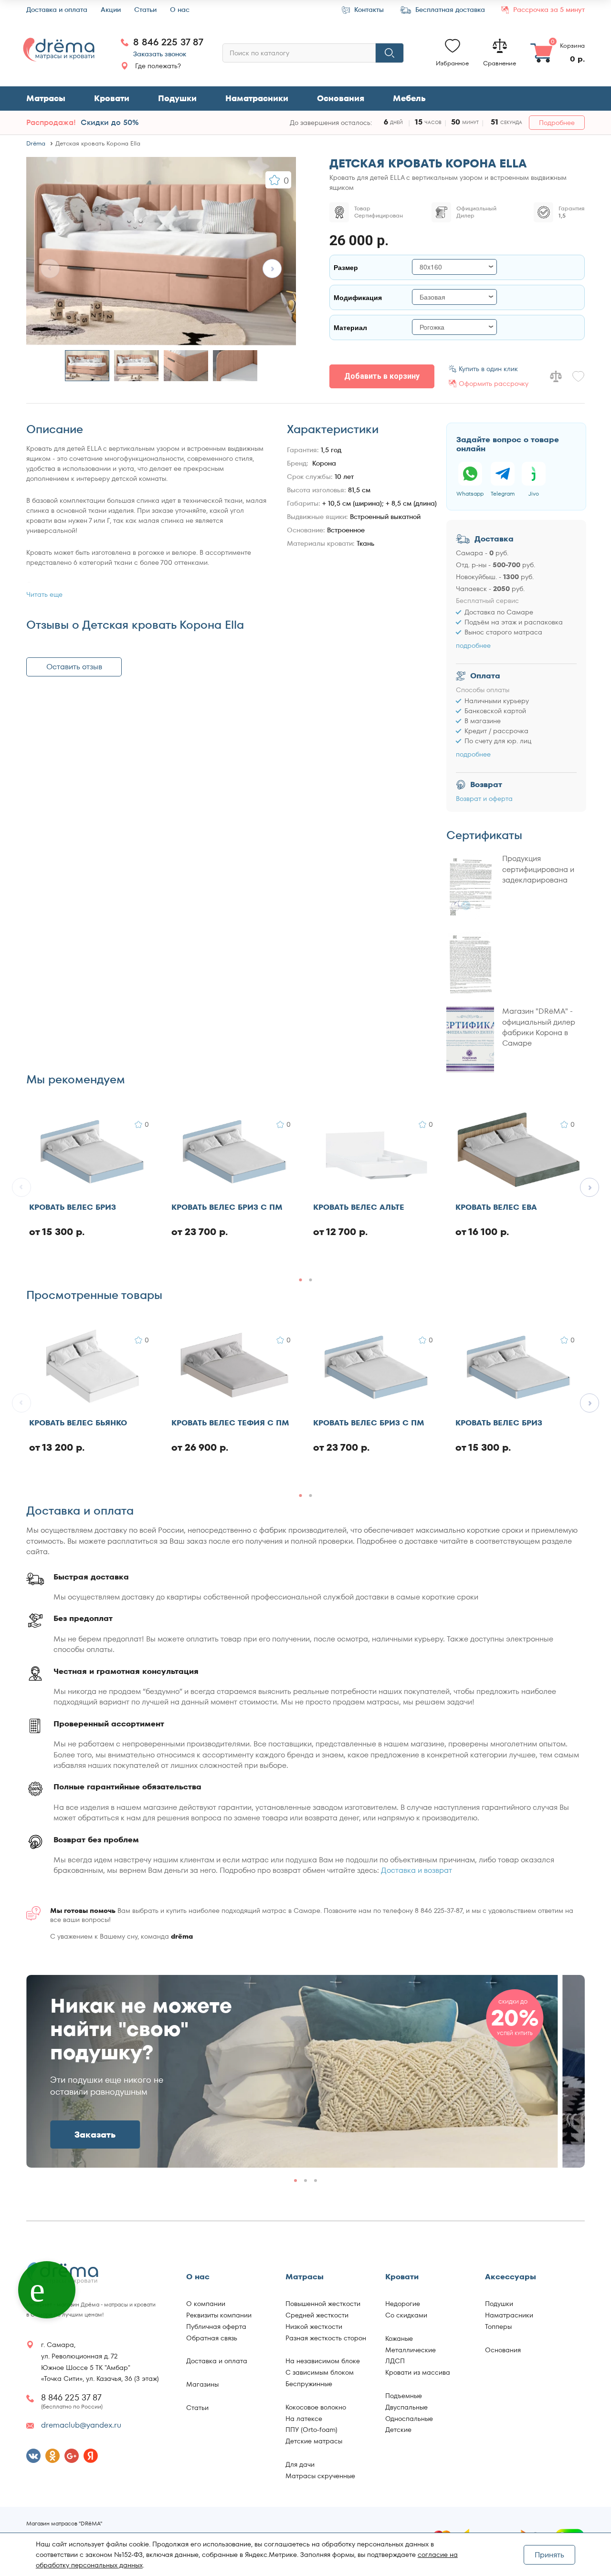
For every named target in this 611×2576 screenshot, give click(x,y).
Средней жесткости (317, 2315)
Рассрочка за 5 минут (548, 10)
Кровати (112, 98)
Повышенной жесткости (323, 2304)
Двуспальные (406, 2407)
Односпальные (409, 2419)
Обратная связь (212, 2338)
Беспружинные (309, 2384)
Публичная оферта (216, 2327)
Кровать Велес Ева (496, 1208)
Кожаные (399, 2338)
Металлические (411, 2350)
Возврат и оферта (484, 799)
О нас (180, 10)
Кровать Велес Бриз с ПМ (227, 1208)
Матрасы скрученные (320, 2476)
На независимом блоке (323, 2361)
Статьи (145, 10)
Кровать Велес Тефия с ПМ (230, 1423)
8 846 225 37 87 (168, 42)
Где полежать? (158, 66)
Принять (549, 2555)
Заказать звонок (160, 54)
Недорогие (403, 2304)
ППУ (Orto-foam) (311, 2430)
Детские (398, 2430)
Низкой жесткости (314, 2327)
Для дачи (300, 2464)
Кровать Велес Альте (359, 1208)
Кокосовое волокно (316, 2407)
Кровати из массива (418, 2372)
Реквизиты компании (219, 2315)
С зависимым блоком (320, 2372)
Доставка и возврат (416, 1870)
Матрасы (46, 98)
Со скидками (406, 2315)
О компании (206, 2304)
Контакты (368, 10)
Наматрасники (257, 98)
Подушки (177, 98)
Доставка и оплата (57, 10)
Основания (341, 98)
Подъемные (404, 2396)
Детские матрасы (314, 2441)
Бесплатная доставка (449, 10)
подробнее (473, 645)
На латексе (304, 2419)
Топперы (498, 2327)
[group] (292, 2071)
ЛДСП (395, 2361)
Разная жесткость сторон (326, 2338)
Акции (111, 10)
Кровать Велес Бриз (73, 1208)
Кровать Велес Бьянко (78, 1423)
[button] (272, 269)
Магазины (202, 2384)
